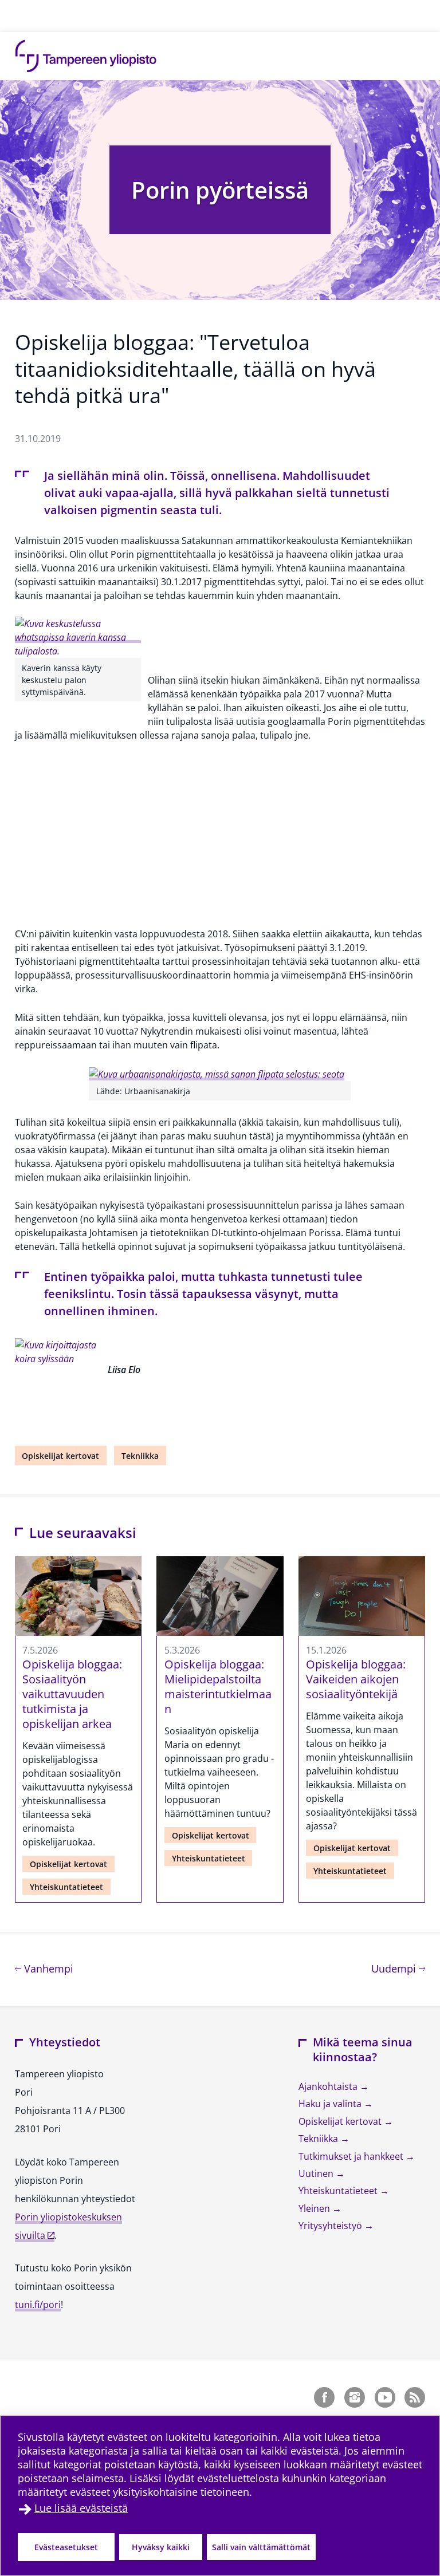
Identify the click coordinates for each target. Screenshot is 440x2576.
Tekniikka (140, 1456)
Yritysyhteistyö (331, 2226)
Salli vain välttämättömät (261, 2547)
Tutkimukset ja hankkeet (352, 2156)
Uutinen (317, 2173)
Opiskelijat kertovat (60, 1456)
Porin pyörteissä (220, 190)
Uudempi (398, 1968)
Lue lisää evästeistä (81, 2508)
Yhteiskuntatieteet (66, 1887)
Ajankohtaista (329, 2086)
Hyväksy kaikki (161, 2547)
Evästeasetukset (66, 2547)
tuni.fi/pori (38, 2305)
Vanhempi (47, 1968)
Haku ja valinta (331, 2104)
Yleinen (315, 2208)
